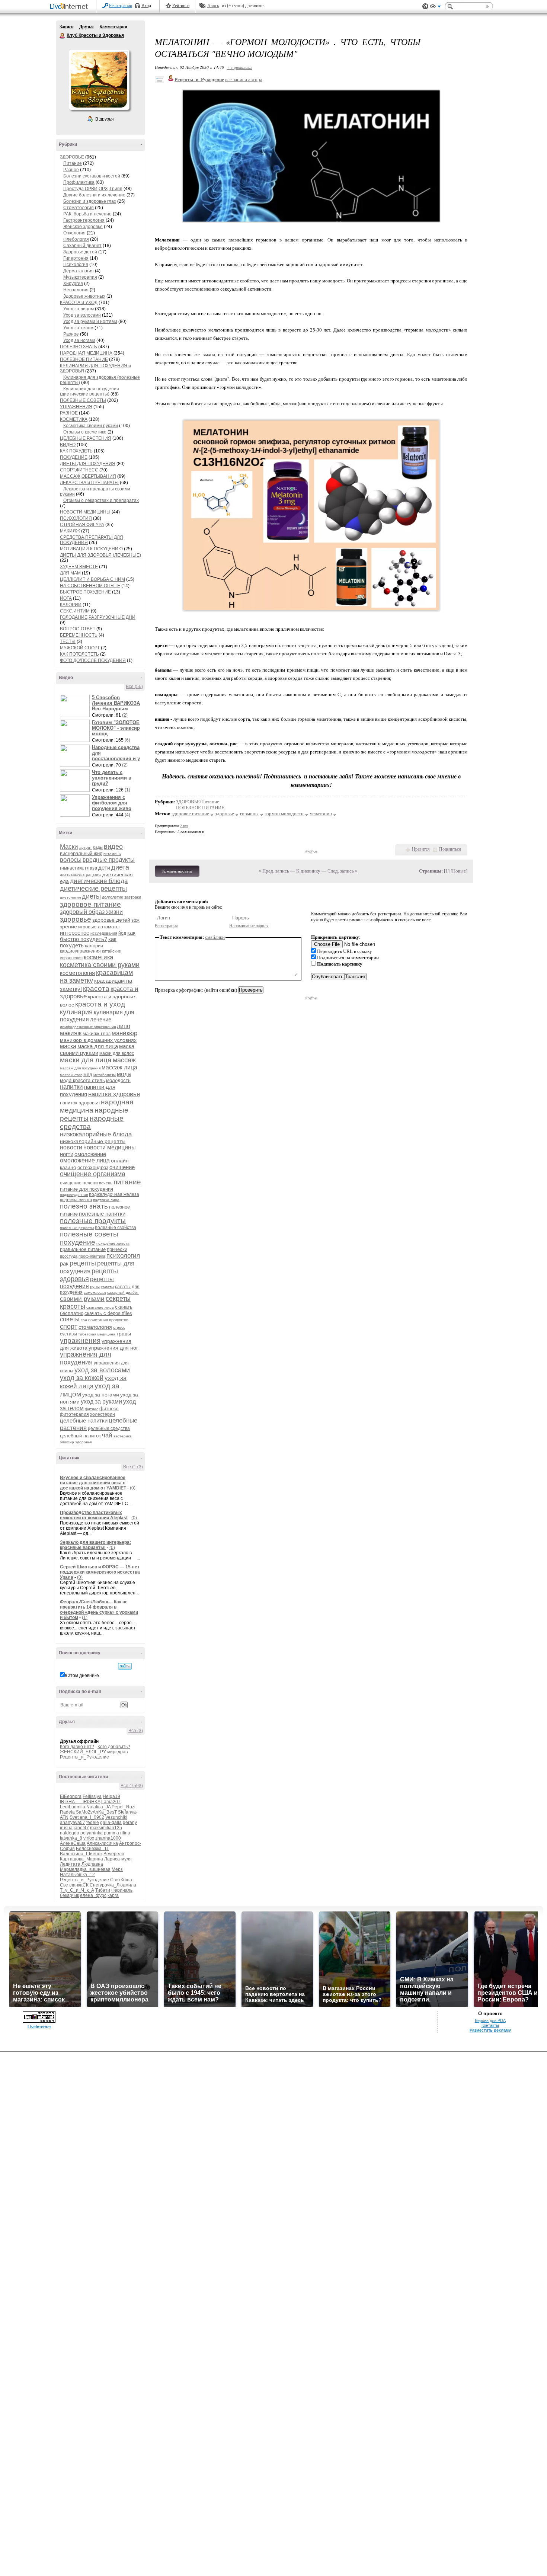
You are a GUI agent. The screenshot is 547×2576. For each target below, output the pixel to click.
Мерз (117, 1869)
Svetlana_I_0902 (87, 1817)
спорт (69, 1327)
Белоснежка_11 (92, 1849)
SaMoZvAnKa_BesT (96, 1812)
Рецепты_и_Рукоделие (84, 1757)
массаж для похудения (80, 1068)
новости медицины (110, 1147)
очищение (122, 1167)
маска (68, 1046)
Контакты (490, 2025)
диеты (91, 896)
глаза (91, 868)
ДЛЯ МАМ (70, 573)
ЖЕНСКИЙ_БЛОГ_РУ (83, 1752)
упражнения (80, 1340)
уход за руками (101, 1401)
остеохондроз (93, 1167)
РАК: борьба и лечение (87, 214)
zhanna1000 (108, 1838)
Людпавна (92, 1864)
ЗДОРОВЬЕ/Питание (198, 802)
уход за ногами (101, 1395)
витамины (112, 854)
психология (123, 1256)
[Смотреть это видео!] (76, 706)
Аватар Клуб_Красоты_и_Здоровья (99, 80)
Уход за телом (78, 328)
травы (124, 1334)
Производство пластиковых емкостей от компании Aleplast (94, 1515)
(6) (127, 740)
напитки (71, 1087)
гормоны (249, 814)
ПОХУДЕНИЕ (74, 457)
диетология (70, 897)
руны (95, 1287)
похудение (78, 1242)
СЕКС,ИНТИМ (75, 611)
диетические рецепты (93, 889)
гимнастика (72, 868)
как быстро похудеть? (98, 936)
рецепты (83, 1263)
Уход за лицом (79, 309)
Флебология (76, 239)
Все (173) (133, 1467)
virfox (89, 1838)
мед (88, 1074)
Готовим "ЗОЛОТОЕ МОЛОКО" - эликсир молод (116, 728)
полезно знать (84, 1206)
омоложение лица (85, 1160)
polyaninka (92, 1833)
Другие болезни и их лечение (94, 195)
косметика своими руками (100, 965)
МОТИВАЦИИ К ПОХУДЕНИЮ (91, 549)
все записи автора (244, 79)
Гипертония (76, 258)
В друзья (105, 119)
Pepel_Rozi (124, 1807)
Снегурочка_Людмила (113, 1885)
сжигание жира (100, 1307)
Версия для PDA (490, 2020)
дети (104, 868)
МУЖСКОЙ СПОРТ (80, 648)
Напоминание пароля (249, 926)
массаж (124, 1060)
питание (127, 1182)
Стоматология (79, 208)
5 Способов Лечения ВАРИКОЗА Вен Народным (116, 703)
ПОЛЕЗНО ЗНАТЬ (79, 347)
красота (96, 988)
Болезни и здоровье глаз (90, 201)
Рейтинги (181, 6)
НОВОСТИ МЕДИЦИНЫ (85, 512)
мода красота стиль (82, 1080)
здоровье (76, 919)
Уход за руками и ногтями (90, 321)
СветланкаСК (74, 1885)
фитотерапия (74, 1414)
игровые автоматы (99, 927)
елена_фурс (93, 1895)
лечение (101, 1019)
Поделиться (450, 849)
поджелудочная (74, 1195)
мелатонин (321, 814)
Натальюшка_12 (77, 1875)
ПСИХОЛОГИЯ (76, 518)
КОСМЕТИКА (74, 419)
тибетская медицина (97, 1334)
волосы (71, 860)
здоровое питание (90, 904)
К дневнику (308, 871)
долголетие (113, 897)
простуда (69, 1256)
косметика (98, 957)
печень (106, 1183)
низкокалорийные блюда (96, 1134)
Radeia (67, 1812)
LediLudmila (73, 1807)
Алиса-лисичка (102, 1843)
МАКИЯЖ (70, 531)
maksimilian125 (106, 1828)
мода (124, 1074)
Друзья (87, 27)
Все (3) (136, 1731)
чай (107, 1435)
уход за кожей (82, 1378)
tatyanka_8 (71, 1838)
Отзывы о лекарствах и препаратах (101, 500)
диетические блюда (99, 881)
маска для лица (98, 1046)
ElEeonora (71, 1796)
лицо (124, 1026)
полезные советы (89, 1234)
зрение (68, 927)
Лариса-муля (118, 1859)
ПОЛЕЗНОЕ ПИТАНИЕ (84, 359)
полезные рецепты (77, 1228)
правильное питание (83, 1249)
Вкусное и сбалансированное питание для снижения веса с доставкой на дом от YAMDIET (93, 1483)
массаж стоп (71, 1075)
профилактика (92, 1256)
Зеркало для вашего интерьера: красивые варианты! (95, 1545)
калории (94, 946)
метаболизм (105, 1075)
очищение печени (79, 1183)
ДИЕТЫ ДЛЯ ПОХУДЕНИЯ (88, 464)
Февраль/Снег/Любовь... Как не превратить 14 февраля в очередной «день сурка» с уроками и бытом (99, 1610)
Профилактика (79, 182)
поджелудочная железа (114, 1194)
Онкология (74, 233)
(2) (125, 715)
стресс (119, 1327)
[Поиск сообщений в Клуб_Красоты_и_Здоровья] (125, 1666)
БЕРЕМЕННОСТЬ (79, 635)
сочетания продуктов (108, 1320)
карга (113, 1895)
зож (135, 920)
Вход (146, 6)
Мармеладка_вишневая (85, 1869)
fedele (93, 1823)
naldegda (70, 1833)
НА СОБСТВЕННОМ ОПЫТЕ (90, 586)
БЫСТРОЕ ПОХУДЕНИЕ (85, 592)
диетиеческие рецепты (81, 875)
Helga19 (111, 1796)
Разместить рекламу (490, 2030)
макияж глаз (97, 1033)
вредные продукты (109, 860)
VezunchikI (116, 1817)
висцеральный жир (81, 853)
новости (71, 1147)
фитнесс (109, 1409)
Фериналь (122, 1890)
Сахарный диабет (82, 246)
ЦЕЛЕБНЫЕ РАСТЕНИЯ (86, 438)
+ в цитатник (239, 67)
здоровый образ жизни (91, 912)
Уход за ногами (79, 340)
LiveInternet (70, 7)
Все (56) (134, 687)
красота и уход (100, 1004)
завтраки (133, 897)
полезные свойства (116, 1228)
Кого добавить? (114, 1747)
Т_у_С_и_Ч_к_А (77, 1890)
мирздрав (117, 1752)
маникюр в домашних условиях (98, 1040)
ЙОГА (66, 598)
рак (64, 1263)
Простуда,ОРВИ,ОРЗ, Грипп (93, 189)
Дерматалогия (79, 271)
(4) (127, 815)
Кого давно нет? (77, 1747)
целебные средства (109, 1428)
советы (70, 1319)
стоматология (95, 1327)
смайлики (215, 937)
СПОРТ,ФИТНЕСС (79, 470)
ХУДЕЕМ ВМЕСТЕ (79, 567)
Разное (71, 170)
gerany (130, 1823)
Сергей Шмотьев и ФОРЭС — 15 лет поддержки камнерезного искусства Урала (100, 1572)
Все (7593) (132, 1786)
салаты (107, 1287)
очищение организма (93, 1174)
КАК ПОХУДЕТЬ (76, 451)
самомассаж (95, 1292)
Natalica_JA (98, 1807)
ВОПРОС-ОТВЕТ (78, 629)
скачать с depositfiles (108, 1313)
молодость (118, 1080)
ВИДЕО (68, 445)
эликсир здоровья (76, 1442)
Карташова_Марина (81, 1859)
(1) (127, 790)
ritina (125, 1833)
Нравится (421, 849)
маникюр (124, 1033)
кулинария (76, 1012)
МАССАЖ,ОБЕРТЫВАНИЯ (88, 476)
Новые (459, 871)
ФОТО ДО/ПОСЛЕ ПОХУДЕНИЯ (93, 660)
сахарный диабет (123, 1292)
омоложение (90, 1154)
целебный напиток (80, 1436)
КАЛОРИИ (71, 605)
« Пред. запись (274, 871)
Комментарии (113, 27)
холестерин (103, 1414)
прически (117, 1249)
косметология (77, 973)
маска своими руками (97, 1049)
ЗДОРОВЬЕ (72, 157)
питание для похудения (87, 1189)
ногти (67, 1154)
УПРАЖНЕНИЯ (76, 407)
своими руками (82, 1299)
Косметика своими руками (91, 426)
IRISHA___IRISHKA (80, 1802)
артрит (86, 847)
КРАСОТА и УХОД (79, 303)
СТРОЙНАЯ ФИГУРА (82, 525)
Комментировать (177, 871)
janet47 (81, 1828)
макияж (71, 1033)
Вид (435, 7)
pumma (111, 1833)
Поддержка (425, 7)
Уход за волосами (82, 315)
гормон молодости (284, 814)
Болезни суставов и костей (92, 176)
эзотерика (123, 1436)
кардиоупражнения (80, 951)
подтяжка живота (76, 1200)
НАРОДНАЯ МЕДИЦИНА (86, 353)
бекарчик (69, 1895)
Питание (73, 163)
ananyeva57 (73, 1823)
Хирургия (73, 284)
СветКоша (121, 1880)
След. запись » (343, 871)
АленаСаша (73, 1843)
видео (113, 847)
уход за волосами (102, 1370)
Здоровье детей (80, 252)
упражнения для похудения (86, 1358)
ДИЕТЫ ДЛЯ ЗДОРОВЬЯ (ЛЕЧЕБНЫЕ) (100, 555)
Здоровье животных (84, 296)
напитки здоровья (114, 1094)
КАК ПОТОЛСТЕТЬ (79, 654)
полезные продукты (93, 1221)
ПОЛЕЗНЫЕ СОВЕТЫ (83, 400)
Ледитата (70, 1864)
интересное (75, 933)
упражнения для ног (113, 1348)
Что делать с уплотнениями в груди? (112, 778)
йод (122, 933)
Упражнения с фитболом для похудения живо (112, 803)
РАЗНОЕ (69, 413)
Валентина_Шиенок (81, 1854)
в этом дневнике (82, 1676)
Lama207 (111, 1802)
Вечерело (114, 1854)
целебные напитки (84, 1420)
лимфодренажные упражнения (88, 1027)
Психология (76, 265)
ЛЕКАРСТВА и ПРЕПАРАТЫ (89, 483)
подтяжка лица (106, 1200)
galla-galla (111, 1823)
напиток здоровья (80, 1103)
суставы (68, 1334)
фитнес (92, 1409)
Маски (69, 847)
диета (120, 867)
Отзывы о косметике (85, 432)
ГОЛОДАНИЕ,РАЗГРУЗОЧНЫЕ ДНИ (98, 617)
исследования (104, 933)
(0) (133, 1488)
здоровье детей (111, 920)
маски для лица (86, 1060)
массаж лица (119, 1067)
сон (84, 1320)
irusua (66, 1828)
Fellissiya (92, 1796)
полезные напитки (102, 1214)
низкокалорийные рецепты (93, 1141)
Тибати (103, 1890)
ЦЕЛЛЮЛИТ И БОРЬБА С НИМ (92, 579)
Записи (67, 27)
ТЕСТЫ (68, 641)
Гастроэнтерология (84, 220)
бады (98, 847)
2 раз (184, 826)
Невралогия (76, 290)
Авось (213, 6)
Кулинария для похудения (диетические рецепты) (89, 391)
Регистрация (121, 6)
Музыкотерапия (80, 277)
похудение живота (113, 1243)
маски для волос (117, 1053)
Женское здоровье (83, 227)
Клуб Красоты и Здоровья (63, 36)
